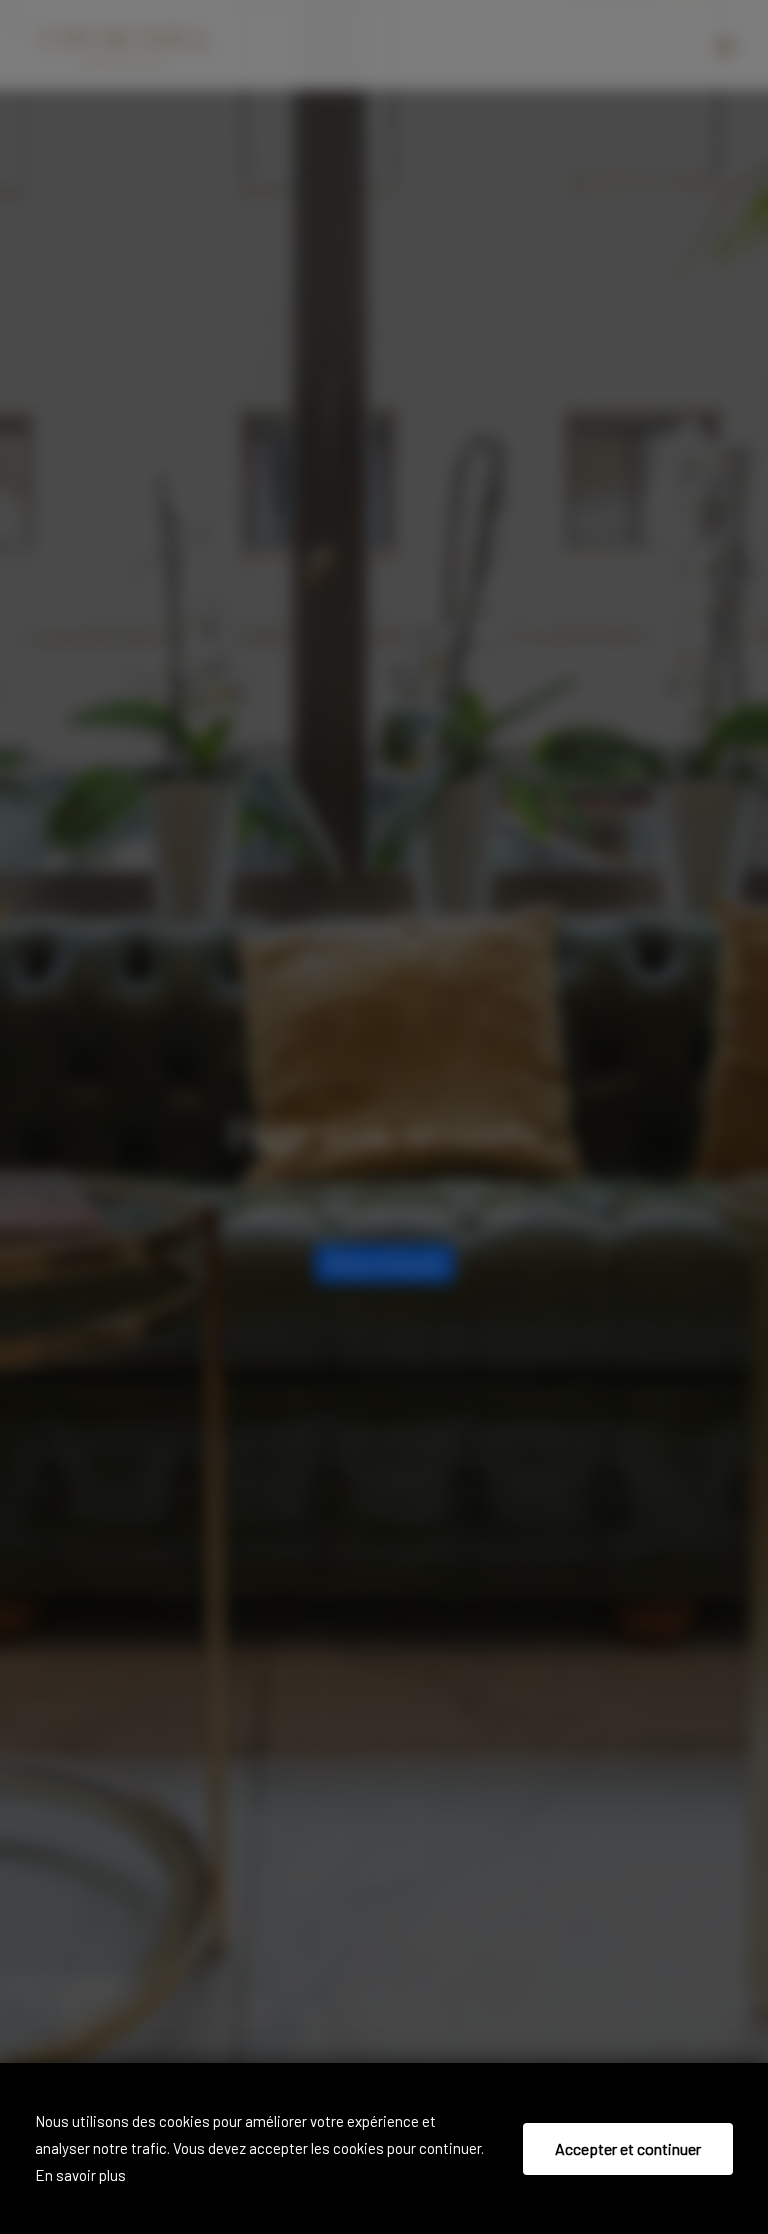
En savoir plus (80, 2175)
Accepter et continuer (628, 2148)
